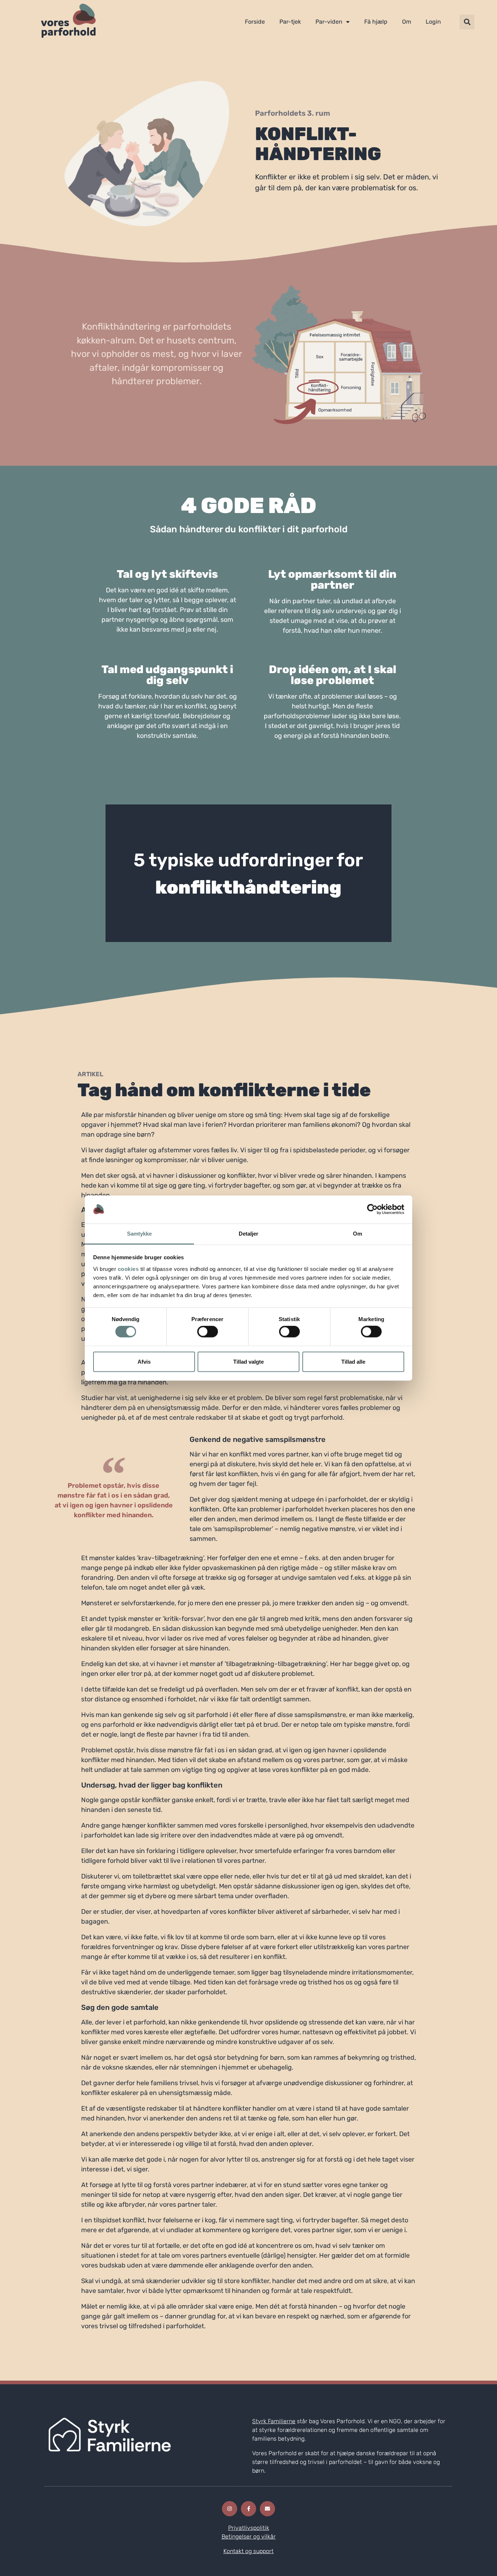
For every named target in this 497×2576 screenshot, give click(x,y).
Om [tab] (357, 1234)
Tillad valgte (249, 1361)
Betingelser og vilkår (249, 2537)
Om (407, 22)
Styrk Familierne (274, 2421)
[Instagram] (230, 2509)
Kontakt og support (249, 2551)
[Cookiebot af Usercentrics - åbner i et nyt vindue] (372, 1209)
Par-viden (329, 22)
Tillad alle (353, 1361)
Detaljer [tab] (249, 1234)
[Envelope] (267, 2509)
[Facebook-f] (249, 2509)
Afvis (144, 1361)
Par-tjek (290, 22)
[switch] (208, 1332)
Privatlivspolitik (249, 2528)
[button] (467, 22)
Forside (255, 22)
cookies (128, 1269)
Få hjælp (376, 22)
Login (433, 22)
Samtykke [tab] (140, 1234)
